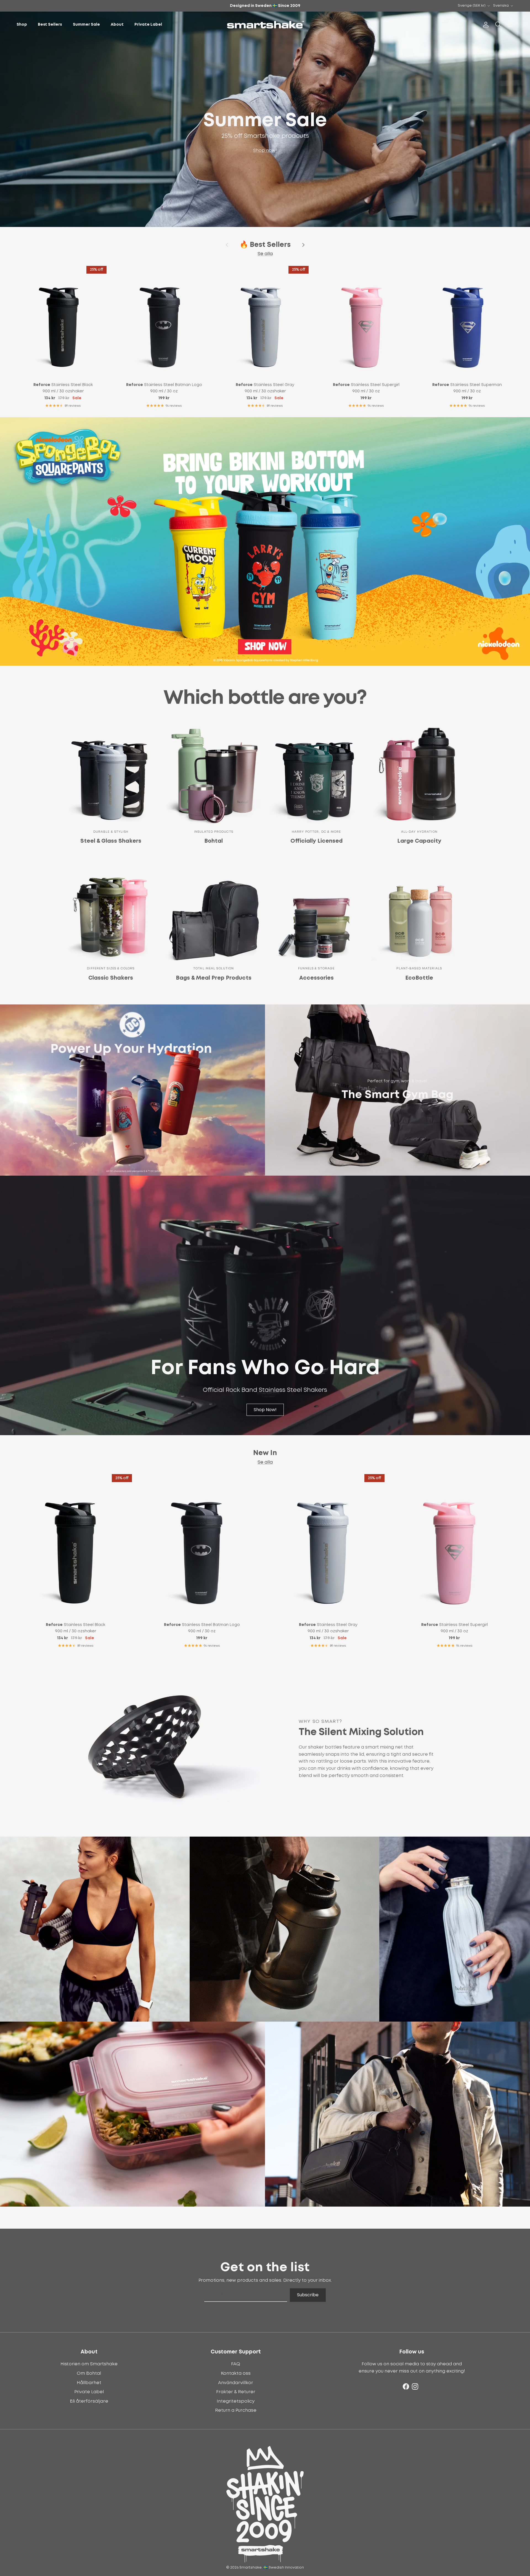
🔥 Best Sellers (265, 245)
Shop (22, 25)
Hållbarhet (89, 2383)
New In (265, 1453)
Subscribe (308, 2295)
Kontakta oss (236, 2373)
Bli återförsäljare (89, 2401)
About (117, 25)
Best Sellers (50, 25)
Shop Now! (265, 1410)
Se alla (265, 254)
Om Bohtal (89, 2373)
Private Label (148, 25)
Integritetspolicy (236, 2401)
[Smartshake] (265, 25)
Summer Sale (86, 25)
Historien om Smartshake (89, 2364)
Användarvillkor (236, 2383)
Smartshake (251, 2568)
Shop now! (265, 150)
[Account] (485, 25)
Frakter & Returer (236, 2392)
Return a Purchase (236, 2410)
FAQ (236, 2364)
